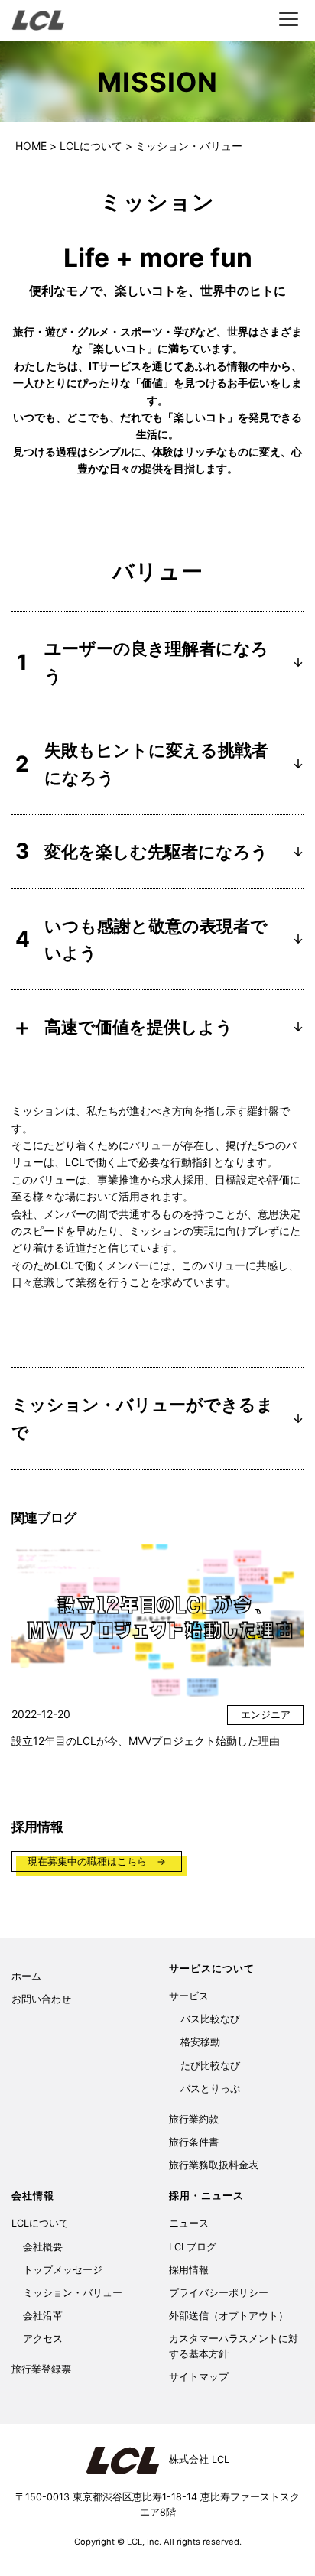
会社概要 (43, 2247)
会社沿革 (43, 2316)
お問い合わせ (41, 1999)
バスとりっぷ (210, 2089)
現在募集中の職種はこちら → (97, 1861)
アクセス (43, 2339)
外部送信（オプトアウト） (229, 2316)
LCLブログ (193, 2247)
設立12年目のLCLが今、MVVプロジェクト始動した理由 (146, 1741)
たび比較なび (210, 2066)
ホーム (26, 1976)
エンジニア (266, 1715)
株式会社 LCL (194, 2459)
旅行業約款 (194, 2119)
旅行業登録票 (41, 2369)
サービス (189, 1996)
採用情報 (189, 2270)
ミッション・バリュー (73, 2293)
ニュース (189, 2223)
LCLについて (40, 2223)
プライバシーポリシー (219, 2293)
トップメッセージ (63, 2270)
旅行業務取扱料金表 (214, 2165)
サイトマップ (199, 2377)
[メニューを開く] (288, 19)
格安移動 (200, 2042)
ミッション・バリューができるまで (157, 1418)
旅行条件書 (194, 2142)
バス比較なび (210, 2019)
